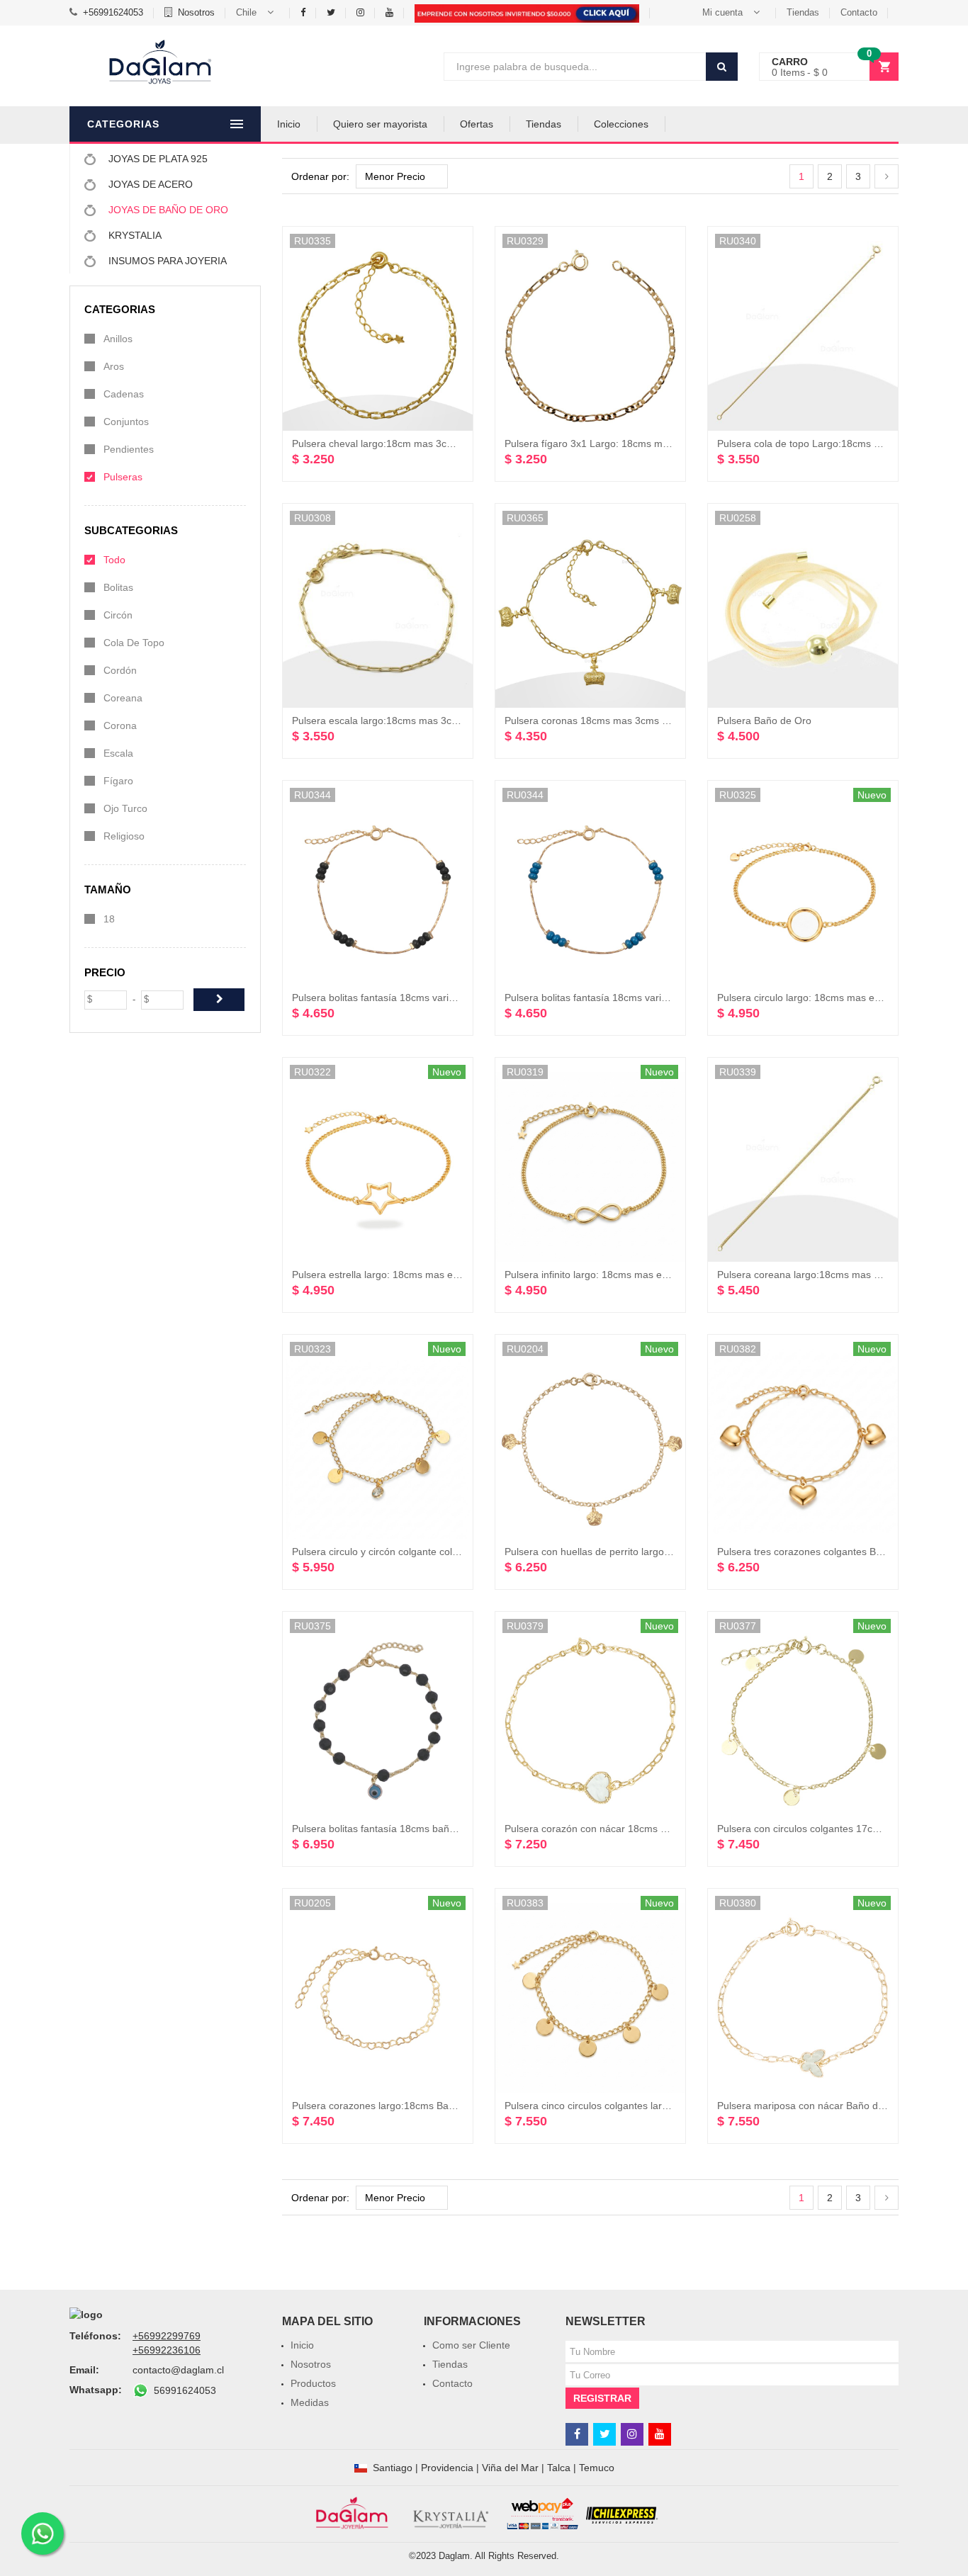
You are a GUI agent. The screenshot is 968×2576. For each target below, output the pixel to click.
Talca (559, 2468)
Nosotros (196, 12)
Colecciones (621, 124)
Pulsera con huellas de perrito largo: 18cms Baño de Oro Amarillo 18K (662, 1552)
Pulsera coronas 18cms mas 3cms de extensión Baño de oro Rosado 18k (669, 721)
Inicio (289, 124)
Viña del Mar (510, 2468)
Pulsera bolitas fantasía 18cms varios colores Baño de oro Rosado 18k (451, 998)
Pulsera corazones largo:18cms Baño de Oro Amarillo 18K (422, 2106)
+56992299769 (167, 2336)
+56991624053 (113, 12)
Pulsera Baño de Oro (764, 721)
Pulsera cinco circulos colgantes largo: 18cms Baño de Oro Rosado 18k (665, 2106)
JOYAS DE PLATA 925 (157, 159)
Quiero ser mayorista (380, 124)
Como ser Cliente (471, 2345)
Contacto (859, 12)
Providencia (447, 2468)
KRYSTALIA (134, 235)
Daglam (454, 2556)
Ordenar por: (320, 176)
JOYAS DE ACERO (149, 184)
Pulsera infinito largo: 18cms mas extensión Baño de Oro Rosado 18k (660, 1275)
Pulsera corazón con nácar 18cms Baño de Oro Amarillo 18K (641, 1829)
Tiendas (803, 12)
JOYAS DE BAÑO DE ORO (167, 210)
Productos (313, 2383)
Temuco (597, 2468)
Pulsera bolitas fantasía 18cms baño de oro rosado (406, 1829)
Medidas (310, 2402)
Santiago (393, 2468)
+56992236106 (167, 2350)
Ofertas (477, 124)
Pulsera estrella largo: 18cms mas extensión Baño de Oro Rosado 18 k (451, 1275)
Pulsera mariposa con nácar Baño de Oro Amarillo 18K (840, 2106)
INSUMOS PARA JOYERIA (166, 261)
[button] (258, 13)
